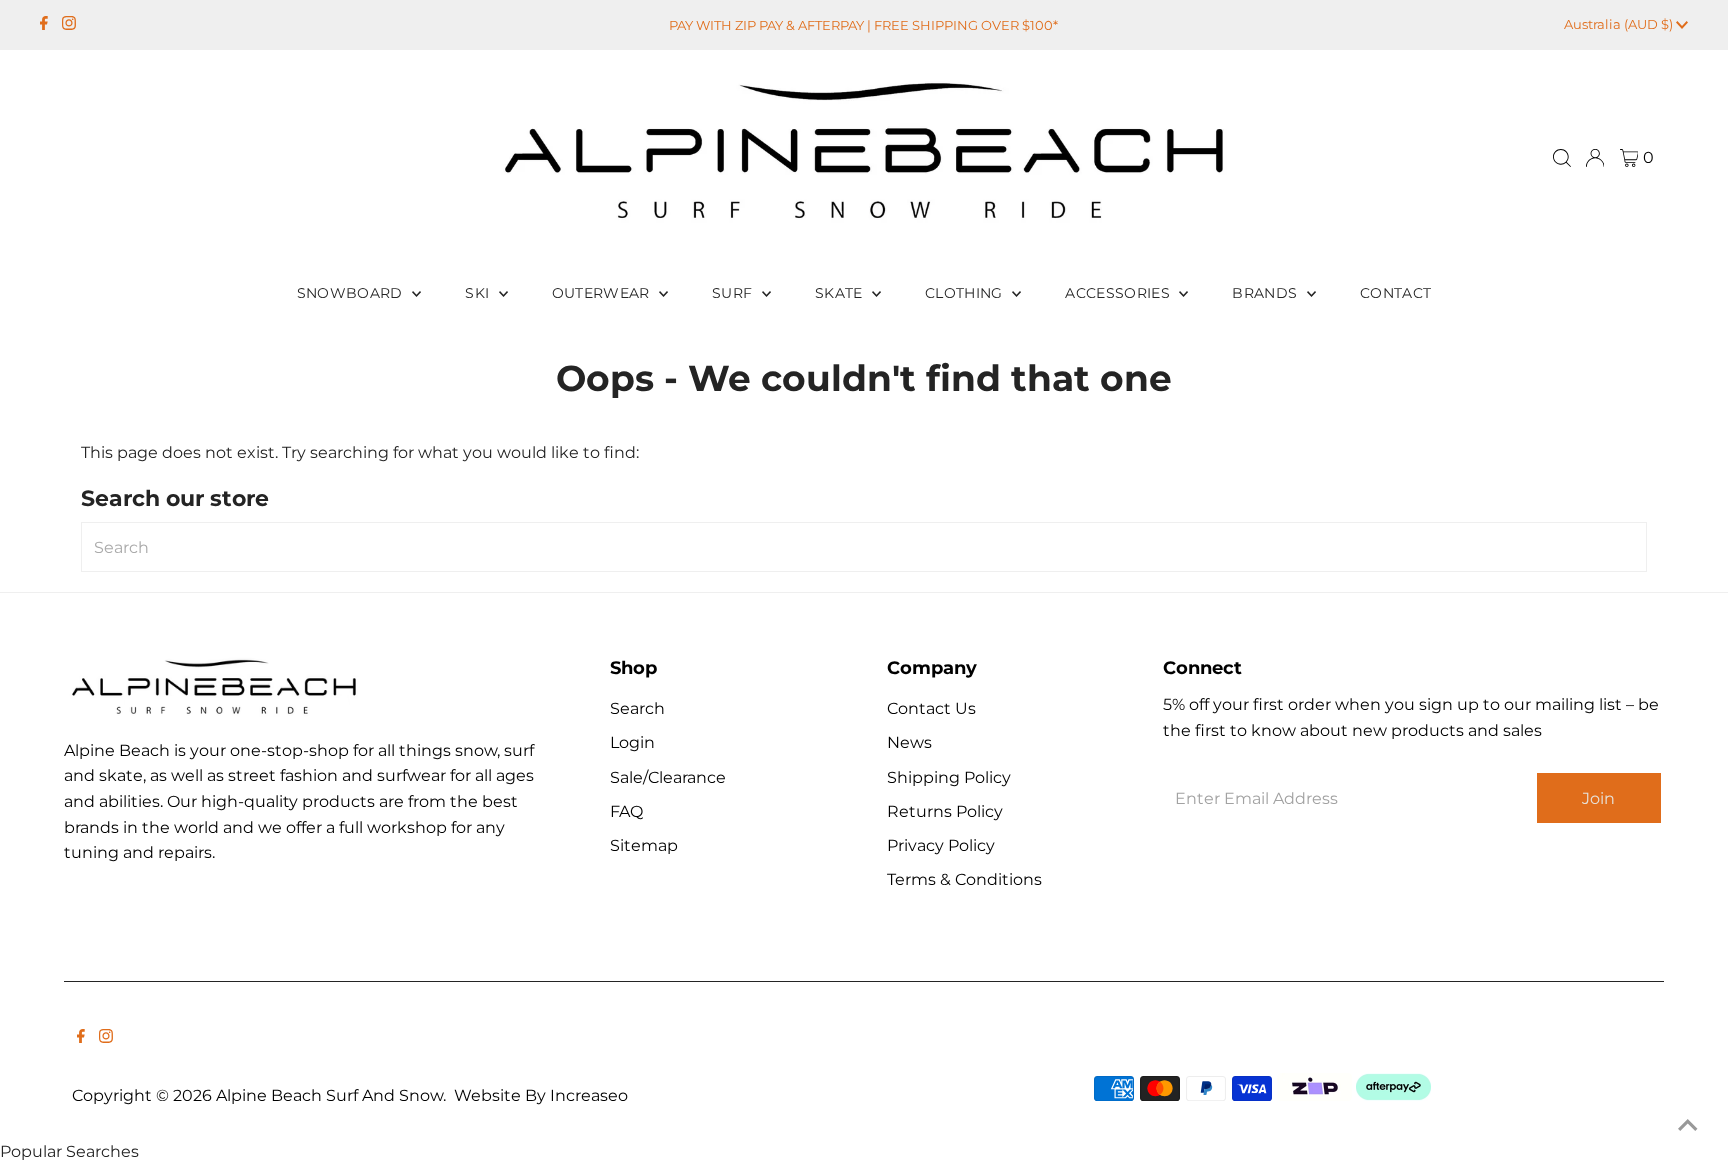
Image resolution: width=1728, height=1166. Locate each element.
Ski (479, 293)
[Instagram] (69, 25)
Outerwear (603, 293)
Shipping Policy (949, 777)
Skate (841, 293)
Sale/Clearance (668, 777)
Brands (1266, 293)
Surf (734, 293)
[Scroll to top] (1688, 1126)
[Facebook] (44, 25)
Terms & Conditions (964, 879)
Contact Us (931, 708)
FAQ (626, 811)
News (909, 742)
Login (632, 742)
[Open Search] (1562, 158)
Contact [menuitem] (1395, 293)
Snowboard (352, 293)
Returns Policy (945, 811)
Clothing (966, 293)
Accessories (1119, 293)
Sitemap (644, 845)
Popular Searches (69, 1151)
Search (637, 708)
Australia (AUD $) (1620, 24)
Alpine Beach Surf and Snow (329, 1095)
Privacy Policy (941, 845)
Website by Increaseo (541, 1095)
